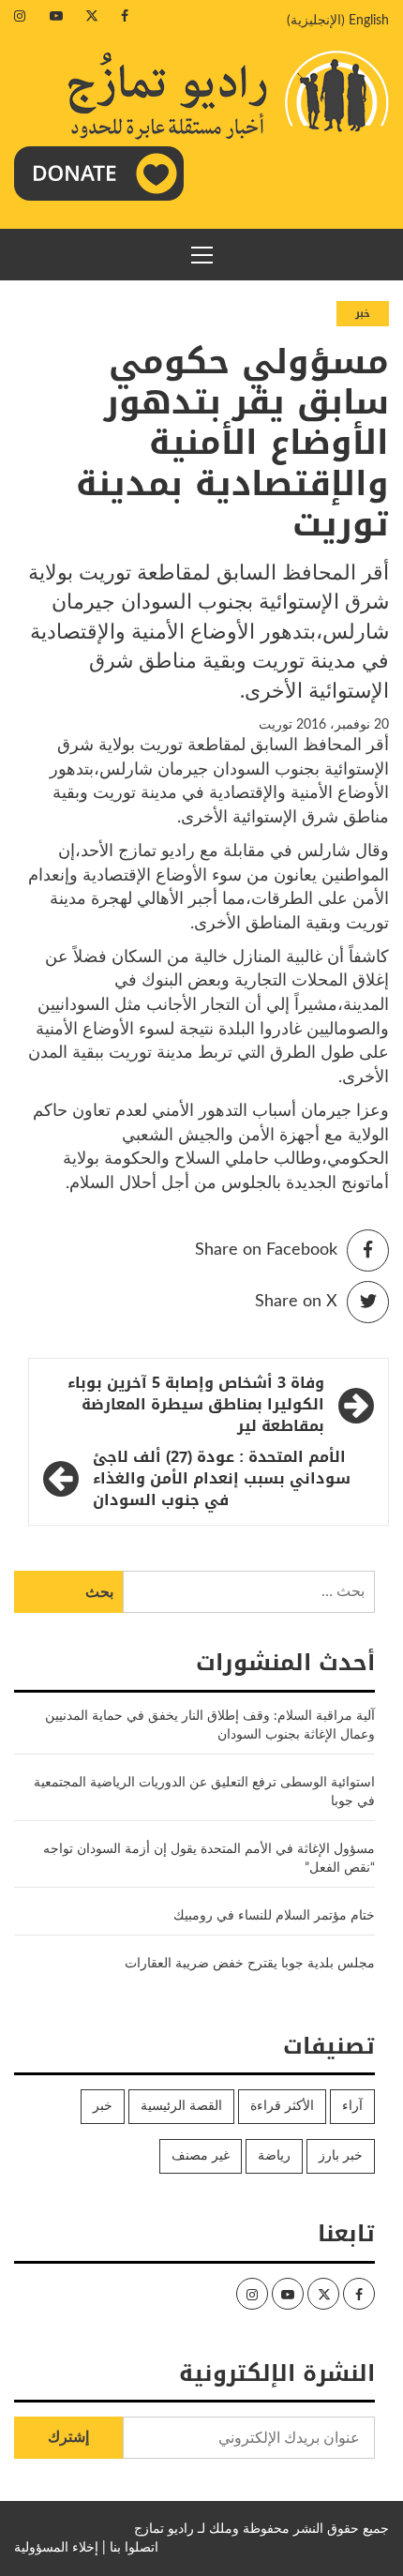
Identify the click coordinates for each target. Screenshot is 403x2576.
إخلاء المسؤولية (56, 2548)
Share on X (296, 1302)
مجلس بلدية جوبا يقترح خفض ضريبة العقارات (250, 1964)
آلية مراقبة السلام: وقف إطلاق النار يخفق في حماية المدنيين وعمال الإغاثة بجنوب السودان (210, 1725)
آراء (352, 2106)
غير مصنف (201, 2156)
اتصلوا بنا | (130, 2548)
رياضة (274, 2156)
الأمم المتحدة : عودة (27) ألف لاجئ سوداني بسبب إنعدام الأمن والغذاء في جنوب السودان (222, 1479)
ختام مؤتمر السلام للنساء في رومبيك (274, 1916)
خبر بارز (341, 2156)
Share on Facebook (266, 1250)
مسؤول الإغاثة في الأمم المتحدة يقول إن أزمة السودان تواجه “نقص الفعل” (209, 1859)
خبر (363, 314)
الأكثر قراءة (282, 2106)
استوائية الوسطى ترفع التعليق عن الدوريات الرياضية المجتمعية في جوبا (204, 1792)
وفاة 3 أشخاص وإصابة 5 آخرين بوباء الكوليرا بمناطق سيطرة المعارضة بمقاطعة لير (196, 1405)
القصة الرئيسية (181, 2106)
